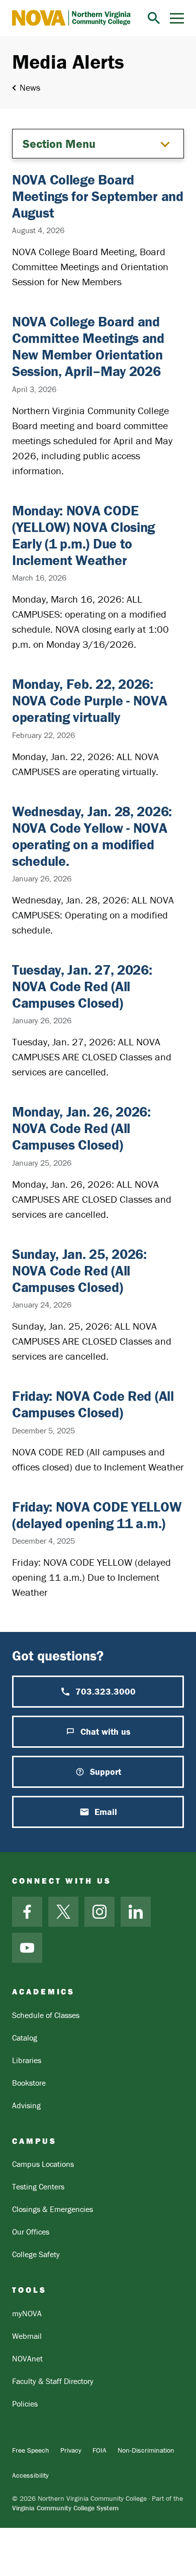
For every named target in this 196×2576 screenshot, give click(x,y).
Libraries (27, 2060)
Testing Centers (38, 2186)
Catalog (25, 2038)
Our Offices (31, 2232)
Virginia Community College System (65, 2508)
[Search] (154, 18)
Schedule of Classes (46, 2015)
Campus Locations (43, 2164)
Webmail (27, 2336)
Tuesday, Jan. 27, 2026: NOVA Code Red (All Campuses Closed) (82, 986)
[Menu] (177, 18)
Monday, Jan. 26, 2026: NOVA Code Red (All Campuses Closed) (81, 1128)
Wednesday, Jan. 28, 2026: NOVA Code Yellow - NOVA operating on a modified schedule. (92, 836)
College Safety (36, 2254)
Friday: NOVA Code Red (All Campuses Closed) (93, 1404)
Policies (25, 2404)
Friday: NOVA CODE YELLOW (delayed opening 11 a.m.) (96, 1515)
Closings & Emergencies (53, 2209)
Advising (26, 2105)
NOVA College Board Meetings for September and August (98, 196)
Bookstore (29, 2083)
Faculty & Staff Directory (53, 2381)
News (30, 87)
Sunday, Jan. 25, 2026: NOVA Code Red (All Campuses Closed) (79, 1270)
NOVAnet (27, 2358)
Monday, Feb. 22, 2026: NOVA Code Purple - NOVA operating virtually (90, 700)
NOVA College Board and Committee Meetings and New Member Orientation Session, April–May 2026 (88, 346)
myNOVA (27, 2313)
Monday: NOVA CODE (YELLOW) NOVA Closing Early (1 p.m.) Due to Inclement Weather (83, 535)
